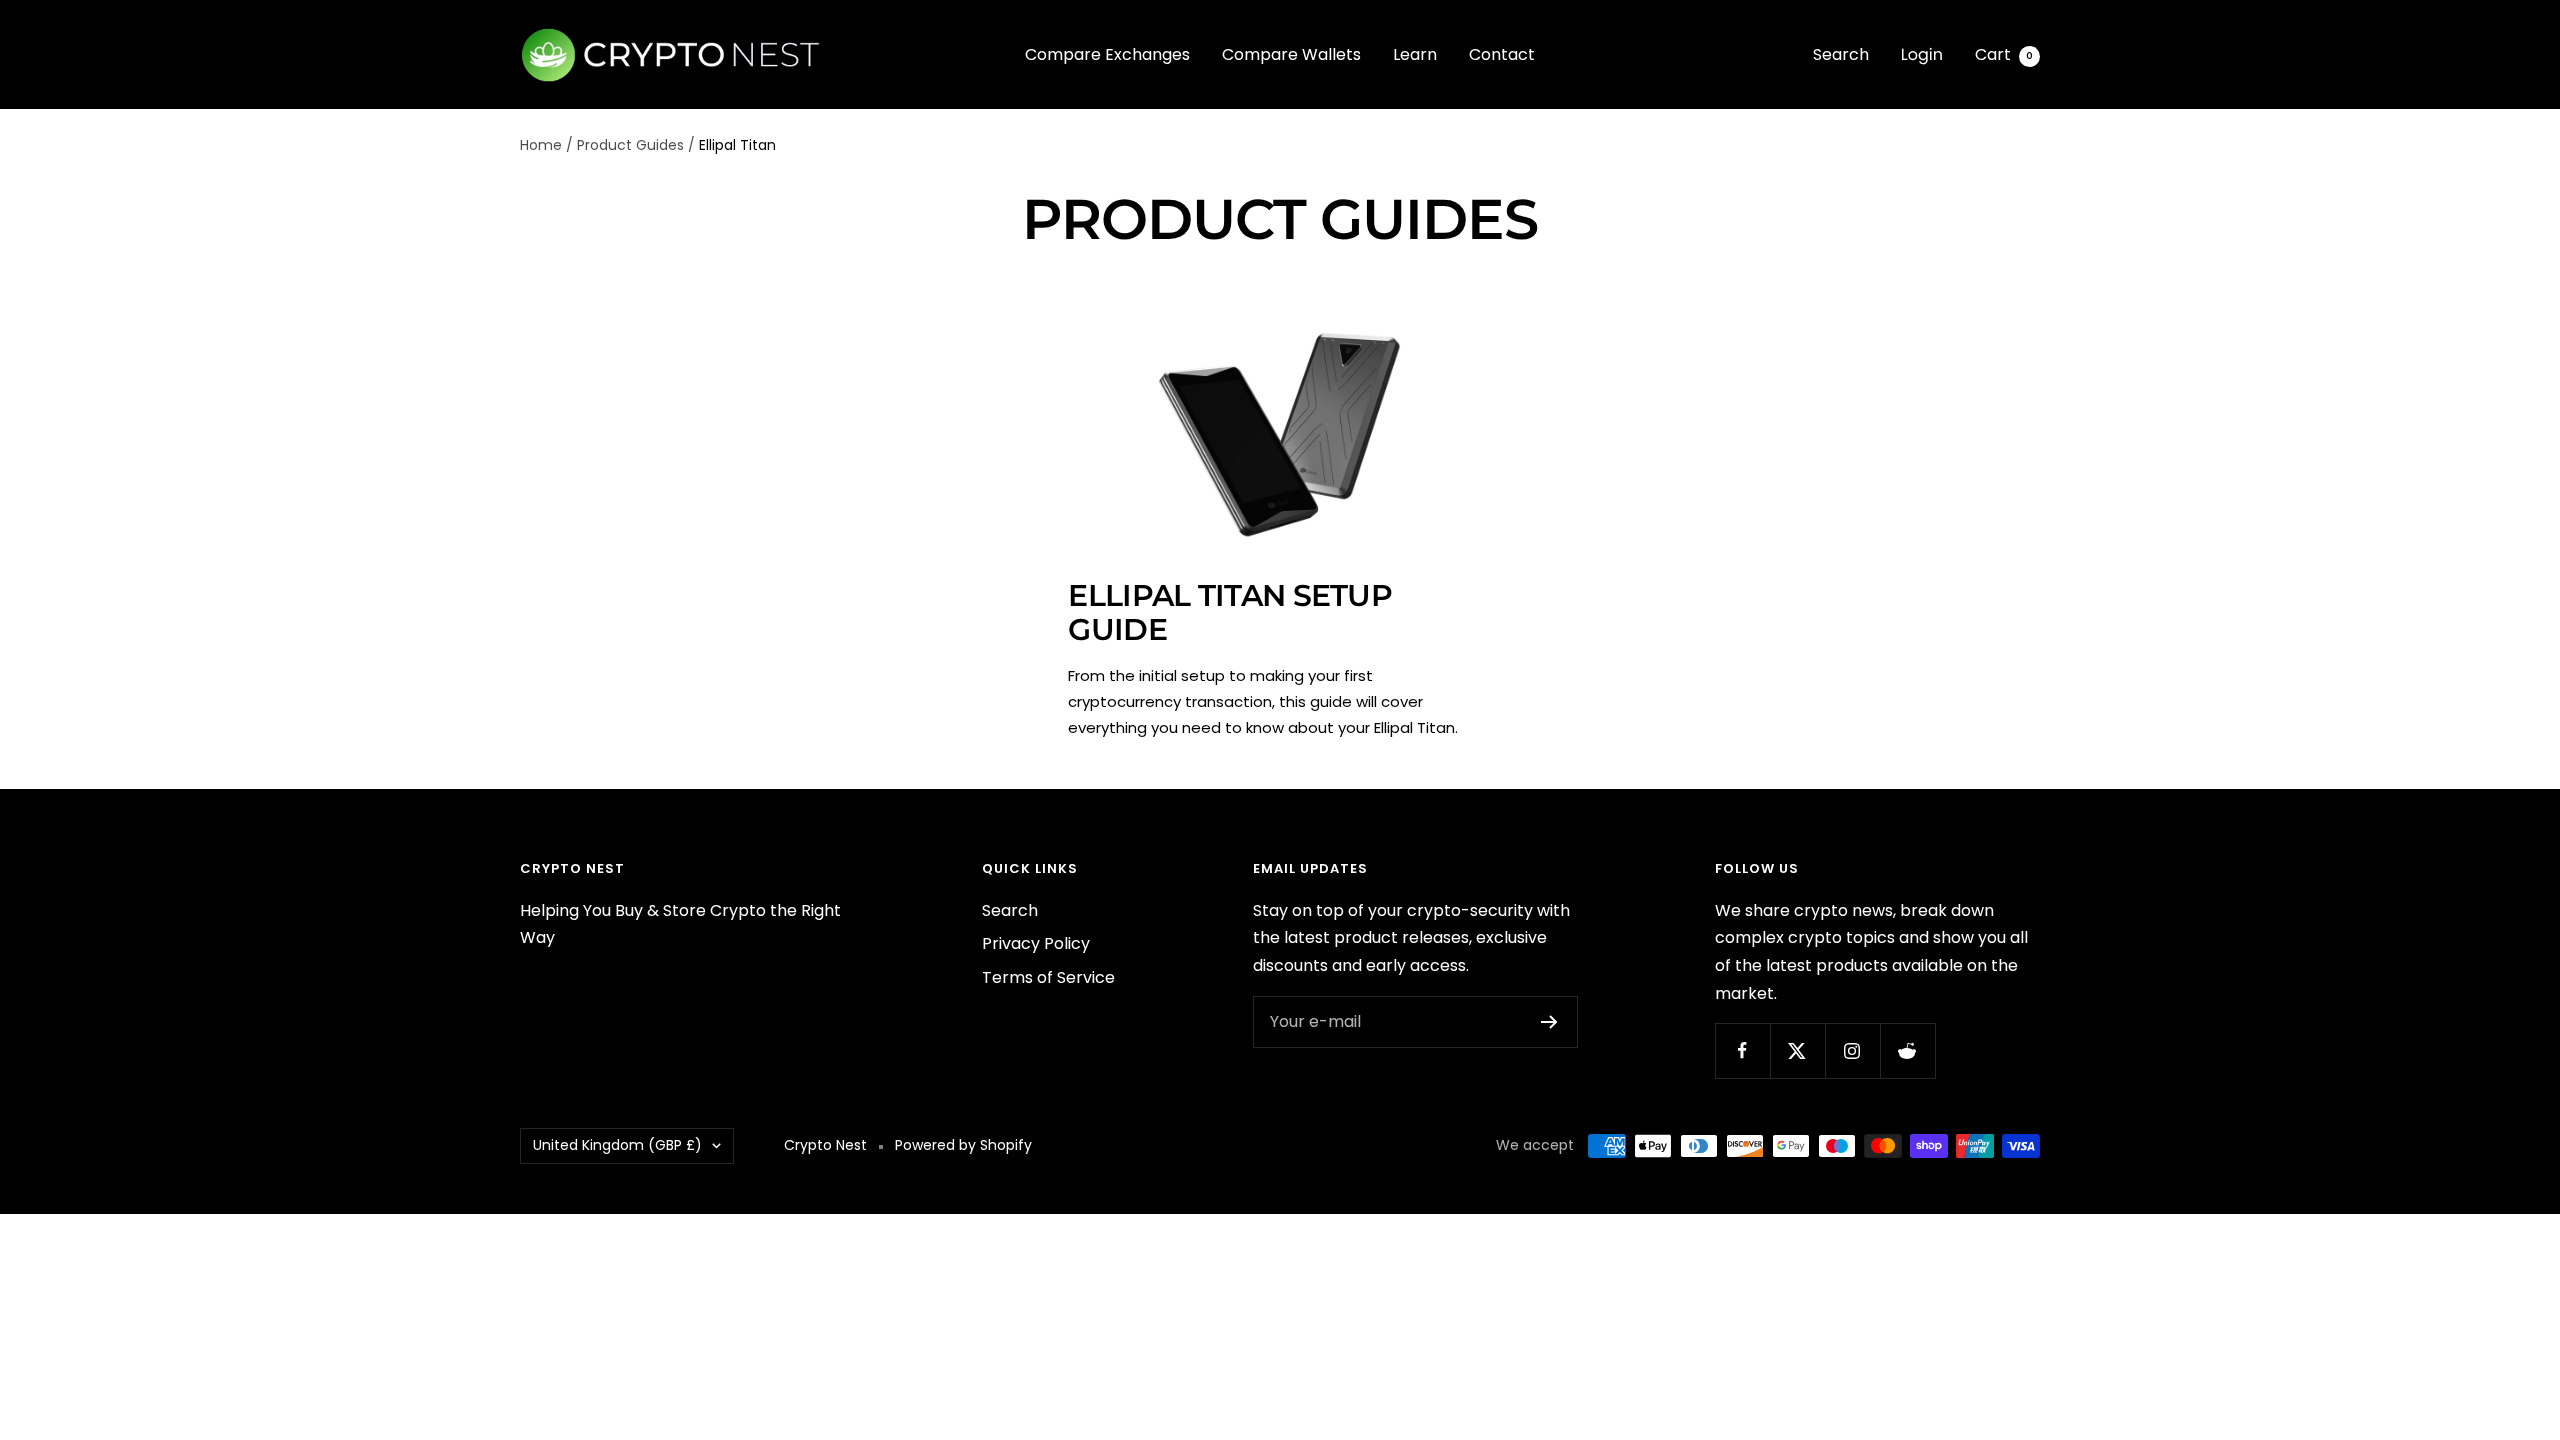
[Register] (1549, 1022)
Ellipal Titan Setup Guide (1230, 612)
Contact (1502, 54)
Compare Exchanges (1107, 54)
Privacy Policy (1036, 943)
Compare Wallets (1291, 54)
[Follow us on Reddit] (1907, 1050)
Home (541, 145)
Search (1841, 54)
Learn (1415, 54)
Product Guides (630, 145)
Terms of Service (1048, 977)
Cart (2004, 54)
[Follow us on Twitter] (1797, 1050)
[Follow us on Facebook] (1742, 1050)
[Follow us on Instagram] (1852, 1050)
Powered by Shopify (963, 1145)
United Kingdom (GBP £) (617, 1145)
